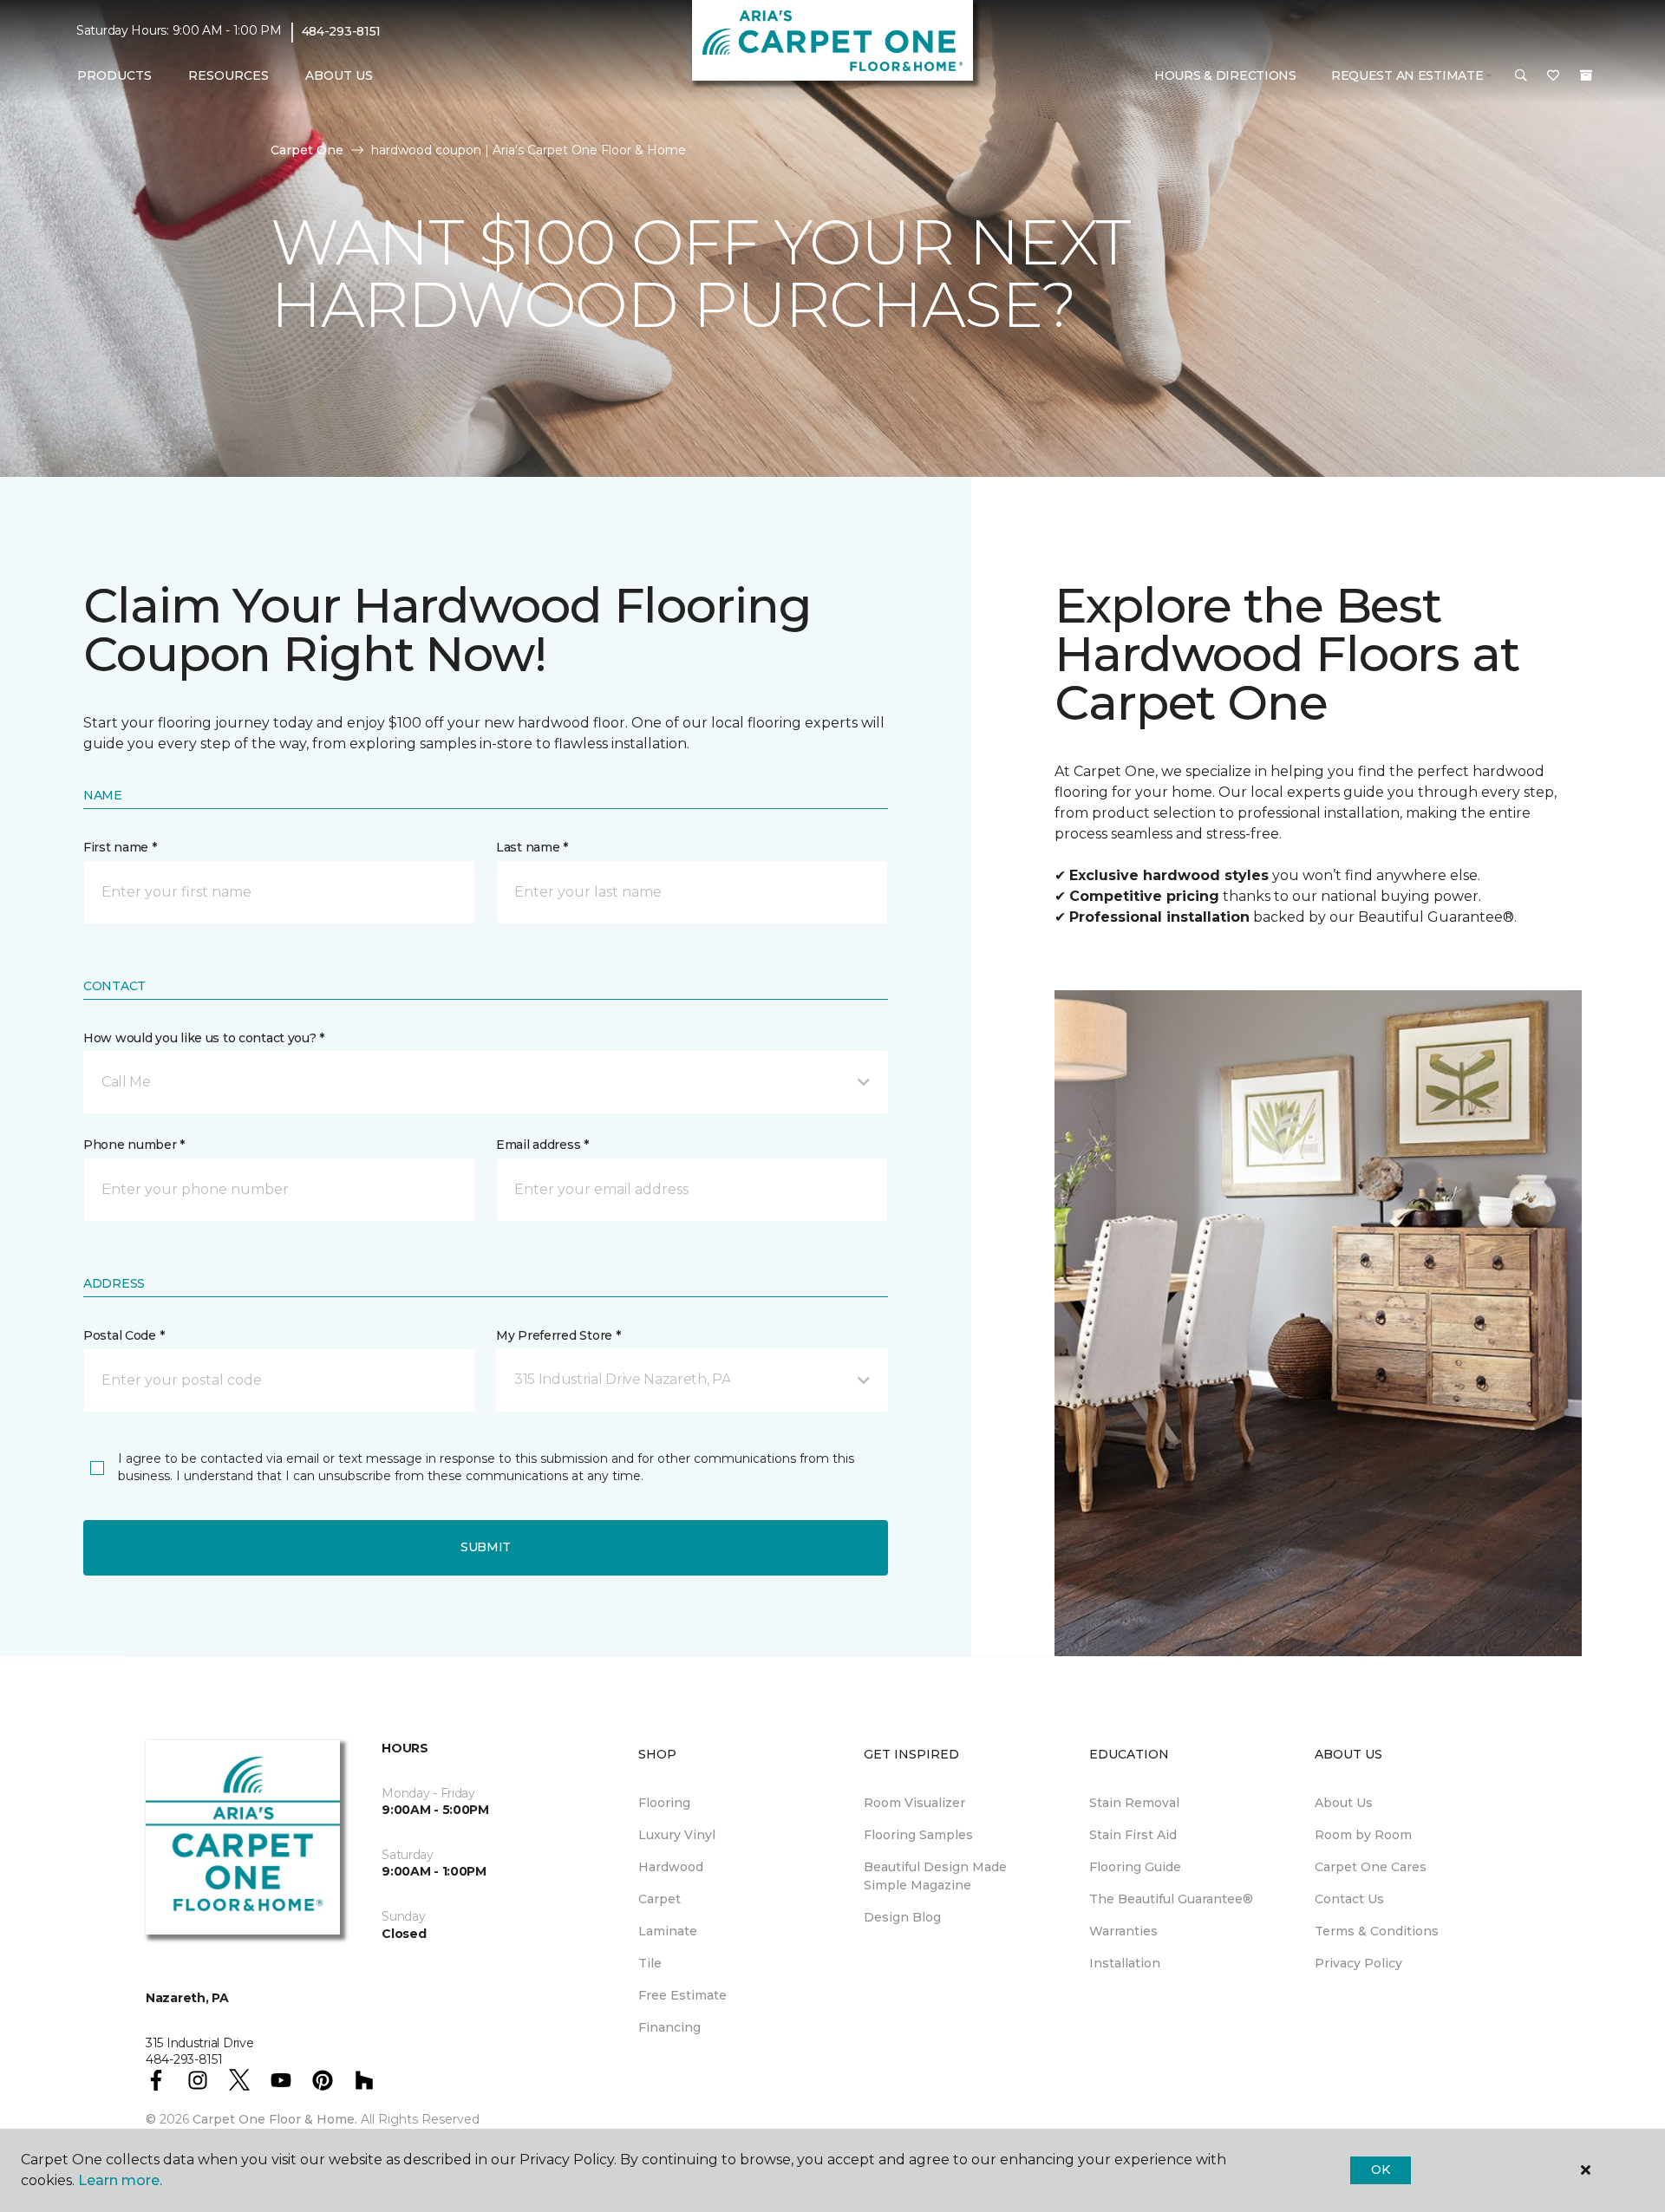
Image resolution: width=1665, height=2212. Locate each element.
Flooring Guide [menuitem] (1135, 1867)
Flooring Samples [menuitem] (918, 1835)
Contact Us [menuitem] (1349, 1899)
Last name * (532, 847)
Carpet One (307, 150)
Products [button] (114, 75)
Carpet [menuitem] (659, 1899)
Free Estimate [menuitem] (682, 1995)
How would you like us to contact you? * (204, 1038)
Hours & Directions (1225, 75)
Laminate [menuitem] (668, 1931)
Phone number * (134, 1145)
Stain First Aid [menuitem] (1133, 1835)
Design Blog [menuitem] (902, 1917)
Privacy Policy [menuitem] (1358, 1963)
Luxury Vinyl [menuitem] (677, 1835)
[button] (1521, 76)
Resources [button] (229, 75)
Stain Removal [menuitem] (1134, 1803)
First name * (120, 847)
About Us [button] (339, 75)
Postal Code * (124, 1335)
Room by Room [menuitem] (1363, 1835)
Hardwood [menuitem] (671, 1867)
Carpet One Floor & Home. (275, 2119)
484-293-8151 (342, 31)
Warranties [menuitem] (1123, 1931)
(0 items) (1586, 75)
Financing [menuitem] (669, 2027)
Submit (486, 1547)
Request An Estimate (1407, 75)
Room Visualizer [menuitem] (914, 1803)
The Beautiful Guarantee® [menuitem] (1171, 1899)
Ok (1380, 2170)
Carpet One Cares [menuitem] (1371, 1867)
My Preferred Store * (558, 1335)
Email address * (542, 1145)
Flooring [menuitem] (664, 1803)
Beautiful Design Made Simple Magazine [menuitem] (935, 1876)
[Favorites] (1553, 76)
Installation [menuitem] (1125, 1963)
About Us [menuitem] (1344, 1803)
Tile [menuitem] (650, 1963)
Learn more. (120, 2180)
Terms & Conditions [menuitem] (1377, 1931)
